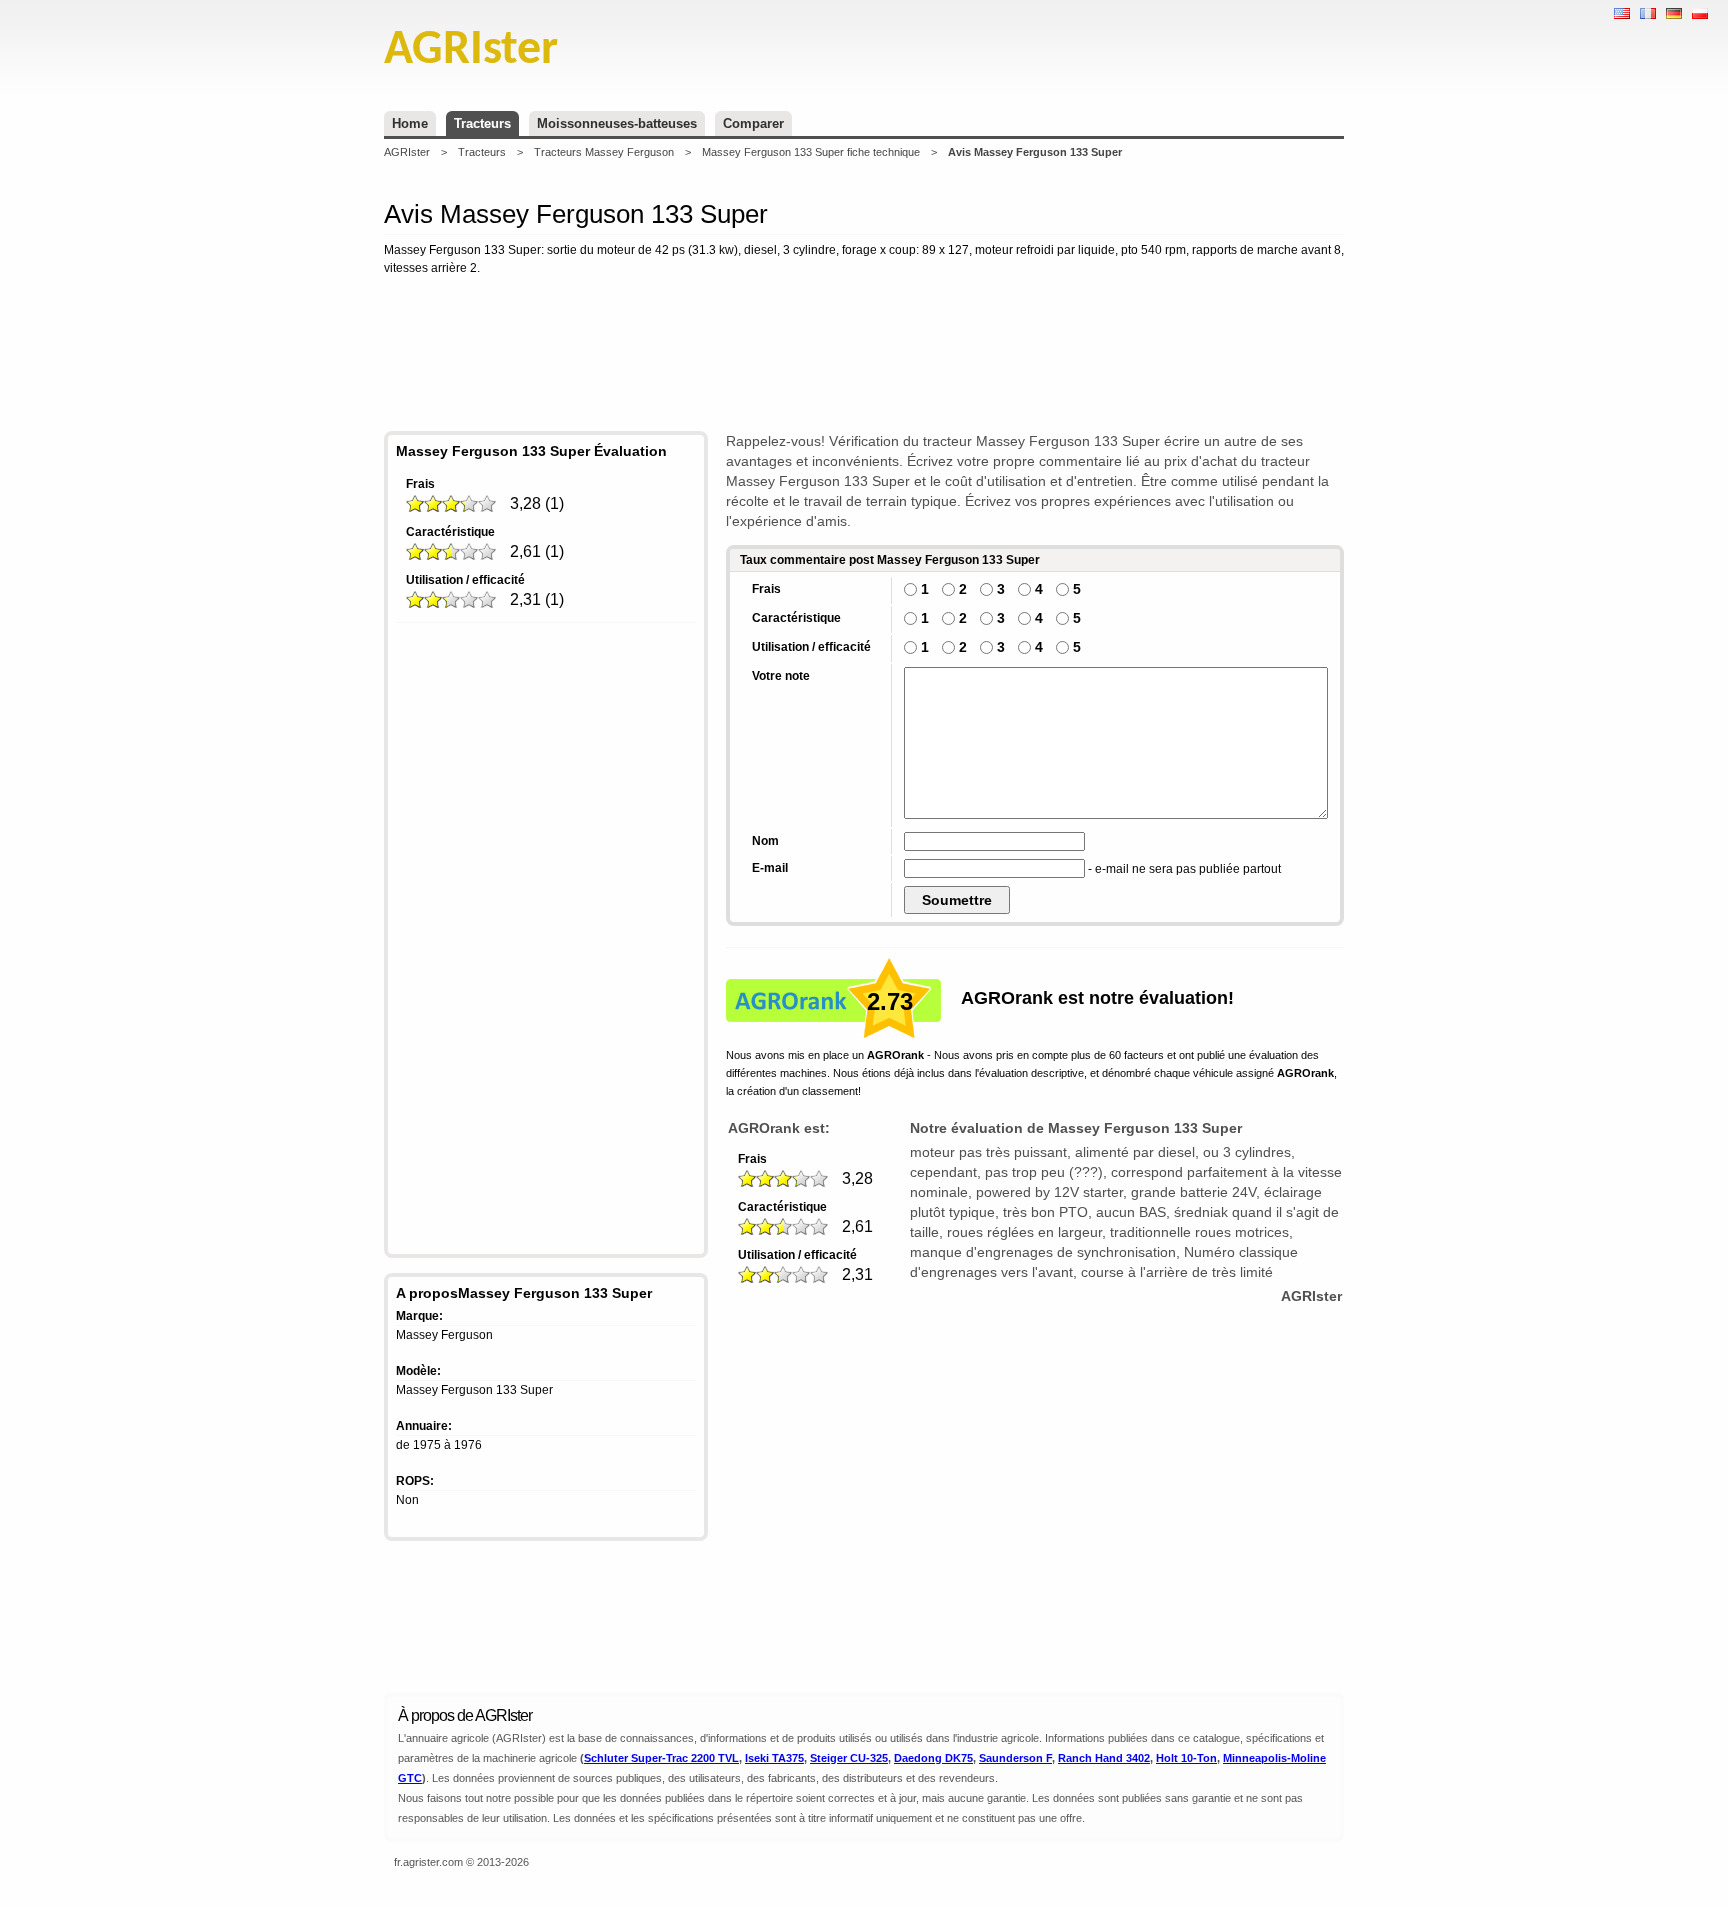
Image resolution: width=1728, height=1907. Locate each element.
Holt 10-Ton (1186, 1758)
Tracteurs (482, 123)
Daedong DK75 (933, 1758)
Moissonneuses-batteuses (617, 123)
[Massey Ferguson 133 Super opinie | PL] (1700, 13)
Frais (420, 484)
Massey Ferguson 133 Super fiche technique (811, 152)
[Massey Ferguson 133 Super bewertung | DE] (1674, 13)
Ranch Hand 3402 (1104, 1758)
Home (410, 123)
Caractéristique (450, 532)
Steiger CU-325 (849, 1758)
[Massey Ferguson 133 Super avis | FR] (1648, 13)
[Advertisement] (864, 357)
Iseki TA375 (774, 1758)
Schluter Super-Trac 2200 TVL (661, 1758)
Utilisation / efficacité (465, 580)
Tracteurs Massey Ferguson (604, 152)
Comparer (753, 123)
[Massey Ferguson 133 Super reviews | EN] (1622, 13)
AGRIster (407, 152)
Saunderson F (1015, 1758)
